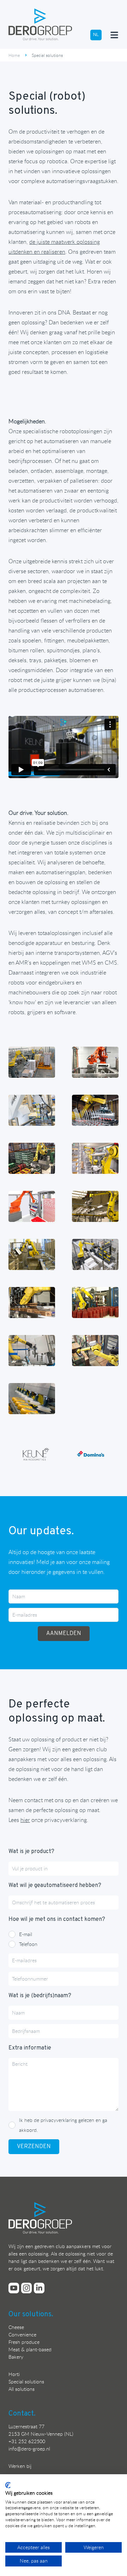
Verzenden (34, 2147)
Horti (14, 2374)
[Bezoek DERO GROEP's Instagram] (26, 2288)
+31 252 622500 (27, 2441)
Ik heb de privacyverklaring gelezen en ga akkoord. (63, 2125)
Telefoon (28, 1944)
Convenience (22, 2334)
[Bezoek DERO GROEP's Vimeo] (14, 2288)
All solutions (22, 2389)
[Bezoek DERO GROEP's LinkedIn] (39, 2288)
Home (14, 55)
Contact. (22, 2414)
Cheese (16, 2327)
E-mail (26, 1934)
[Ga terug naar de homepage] (40, 24)
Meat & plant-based (30, 2349)
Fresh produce (24, 2342)
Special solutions (26, 2381)
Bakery (16, 2357)
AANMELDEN (64, 1634)
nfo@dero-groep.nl (30, 2449)
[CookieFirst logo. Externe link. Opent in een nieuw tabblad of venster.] (8, 2485)
